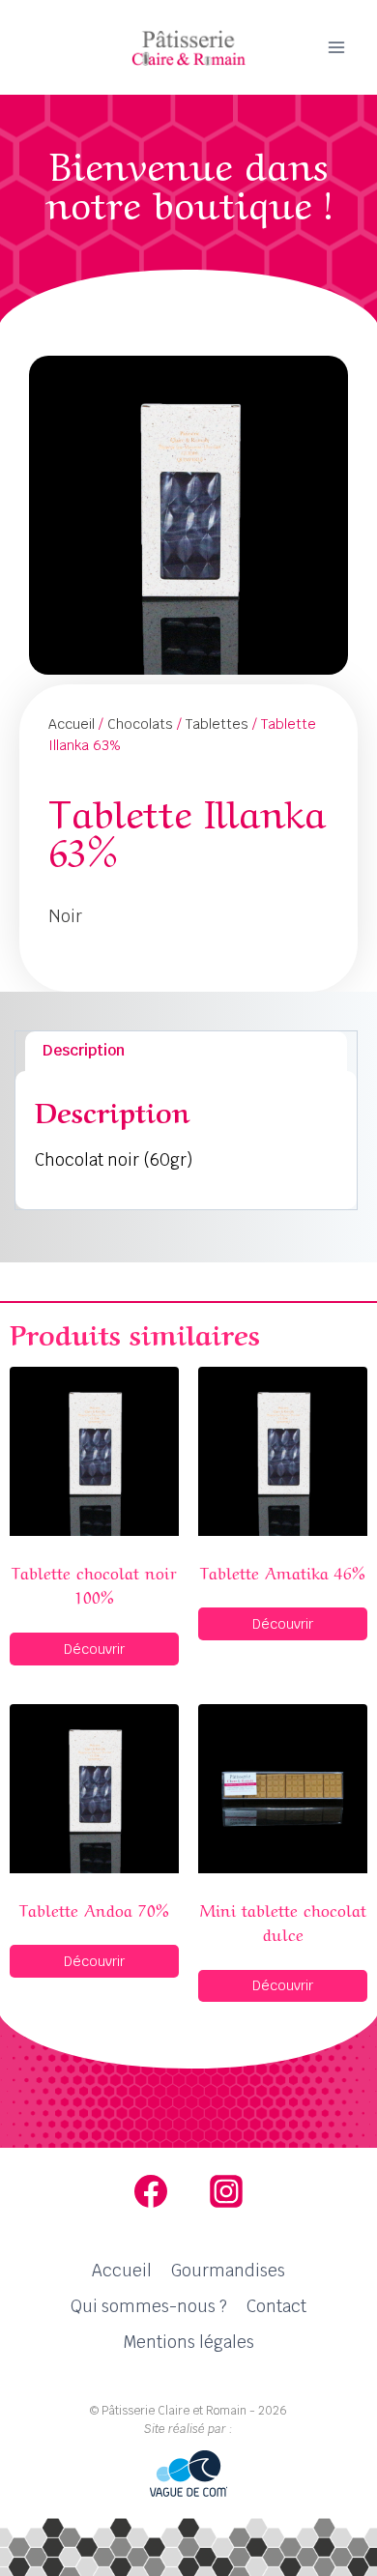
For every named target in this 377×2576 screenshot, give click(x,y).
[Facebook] (151, 2191)
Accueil (72, 724)
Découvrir (94, 1649)
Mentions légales (188, 2342)
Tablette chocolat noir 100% (94, 1584)
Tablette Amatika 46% (283, 1571)
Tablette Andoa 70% (94, 1909)
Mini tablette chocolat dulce (283, 1921)
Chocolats (140, 724)
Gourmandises (228, 2271)
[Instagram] (226, 2191)
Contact (276, 2306)
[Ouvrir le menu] (336, 47)
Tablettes (217, 724)
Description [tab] (84, 1050)
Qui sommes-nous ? (149, 2306)
